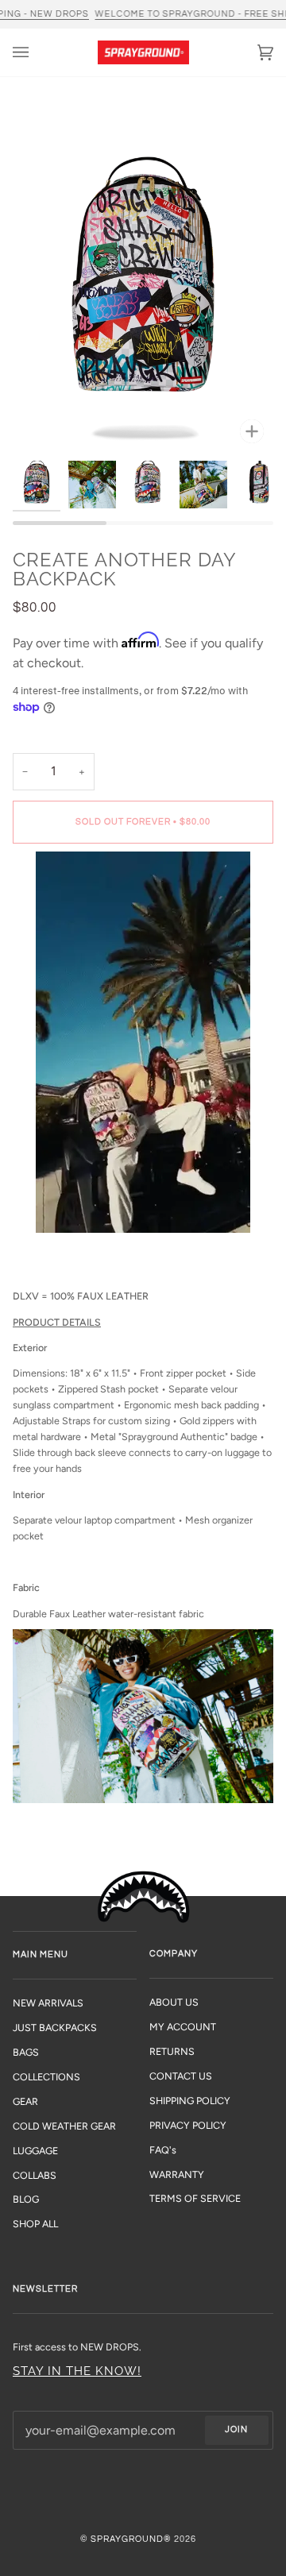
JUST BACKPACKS (55, 2028)
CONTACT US (181, 2076)
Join (236, 2429)
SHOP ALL (35, 2224)
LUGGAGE (35, 2151)
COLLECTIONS (46, 2077)
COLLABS (35, 2175)
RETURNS (172, 2051)
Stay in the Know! (77, 2371)
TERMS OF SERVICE (195, 2198)
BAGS (26, 2052)
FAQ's (163, 2150)
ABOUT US (174, 2002)
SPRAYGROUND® (131, 2539)
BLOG (26, 2199)
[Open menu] (37, 52)
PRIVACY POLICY (188, 2125)
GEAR (25, 2101)
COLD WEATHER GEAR (64, 2126)
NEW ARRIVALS (48, 2003)
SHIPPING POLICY (190, 2101)
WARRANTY (177, 2174)
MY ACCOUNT (183, 2027)
